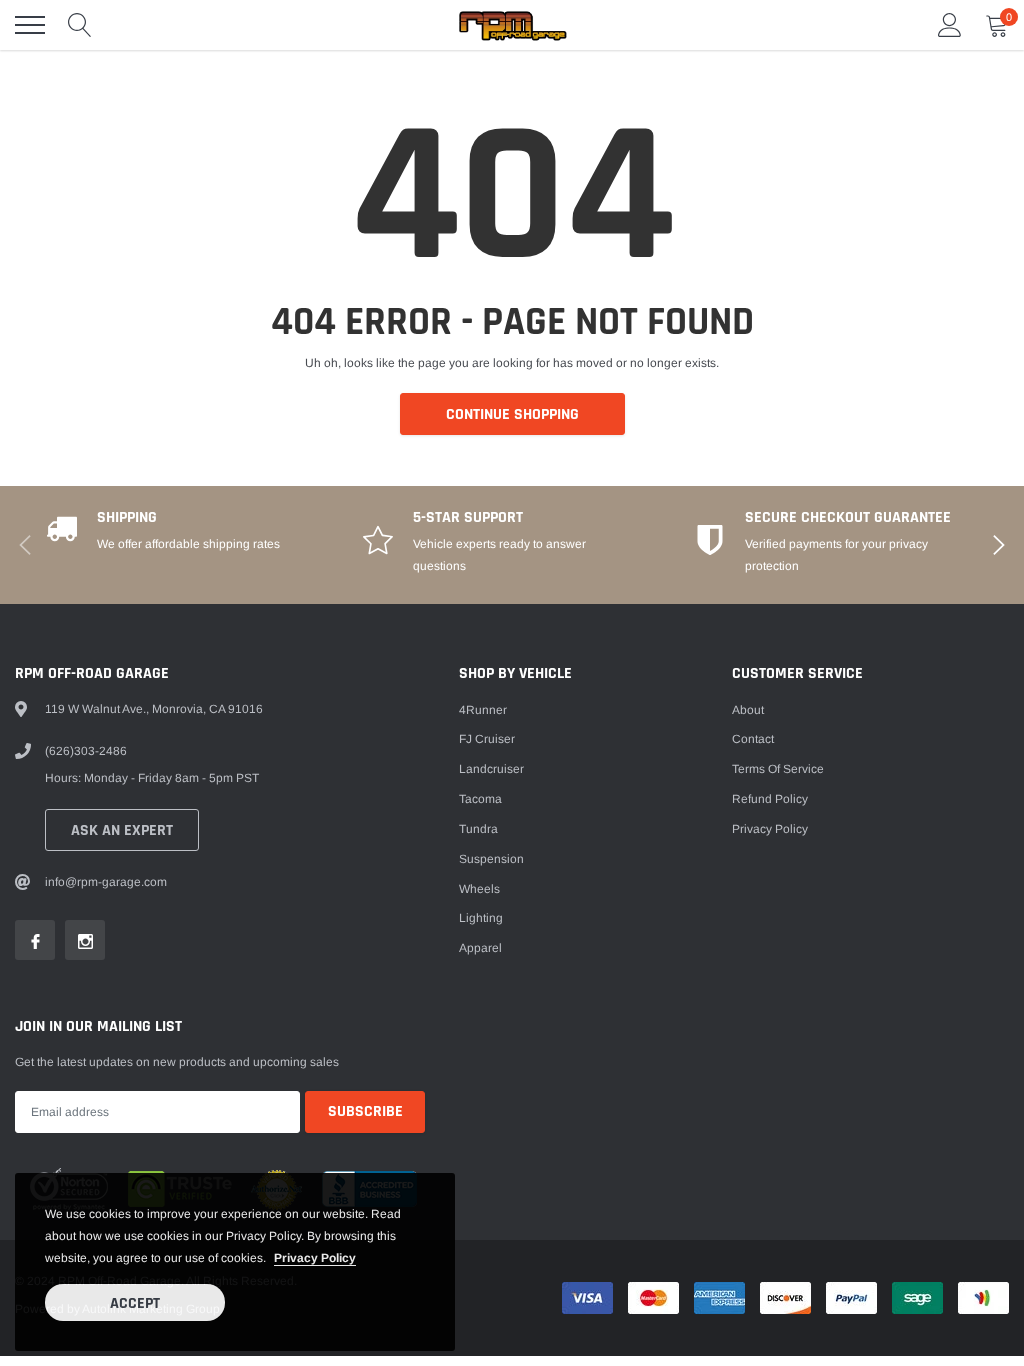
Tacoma (480, 799)
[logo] (512, 25)
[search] (80, 25)
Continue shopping (512, 414)
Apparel (480, 948)
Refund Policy (770, 799)
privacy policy (315, 1258)
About (748, 710)
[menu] (30, 25)
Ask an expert (122, 830)
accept (135, 1303)
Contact (753, 739)
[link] (35, 940)
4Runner (483, 710)
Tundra (478, 829)
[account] (950, 25)
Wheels (479, 889)
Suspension (491, 859)
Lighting (481, 918)
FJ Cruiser (487, 739)
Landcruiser (491, 769)
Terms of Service (778, 769)
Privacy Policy (770, 829)
